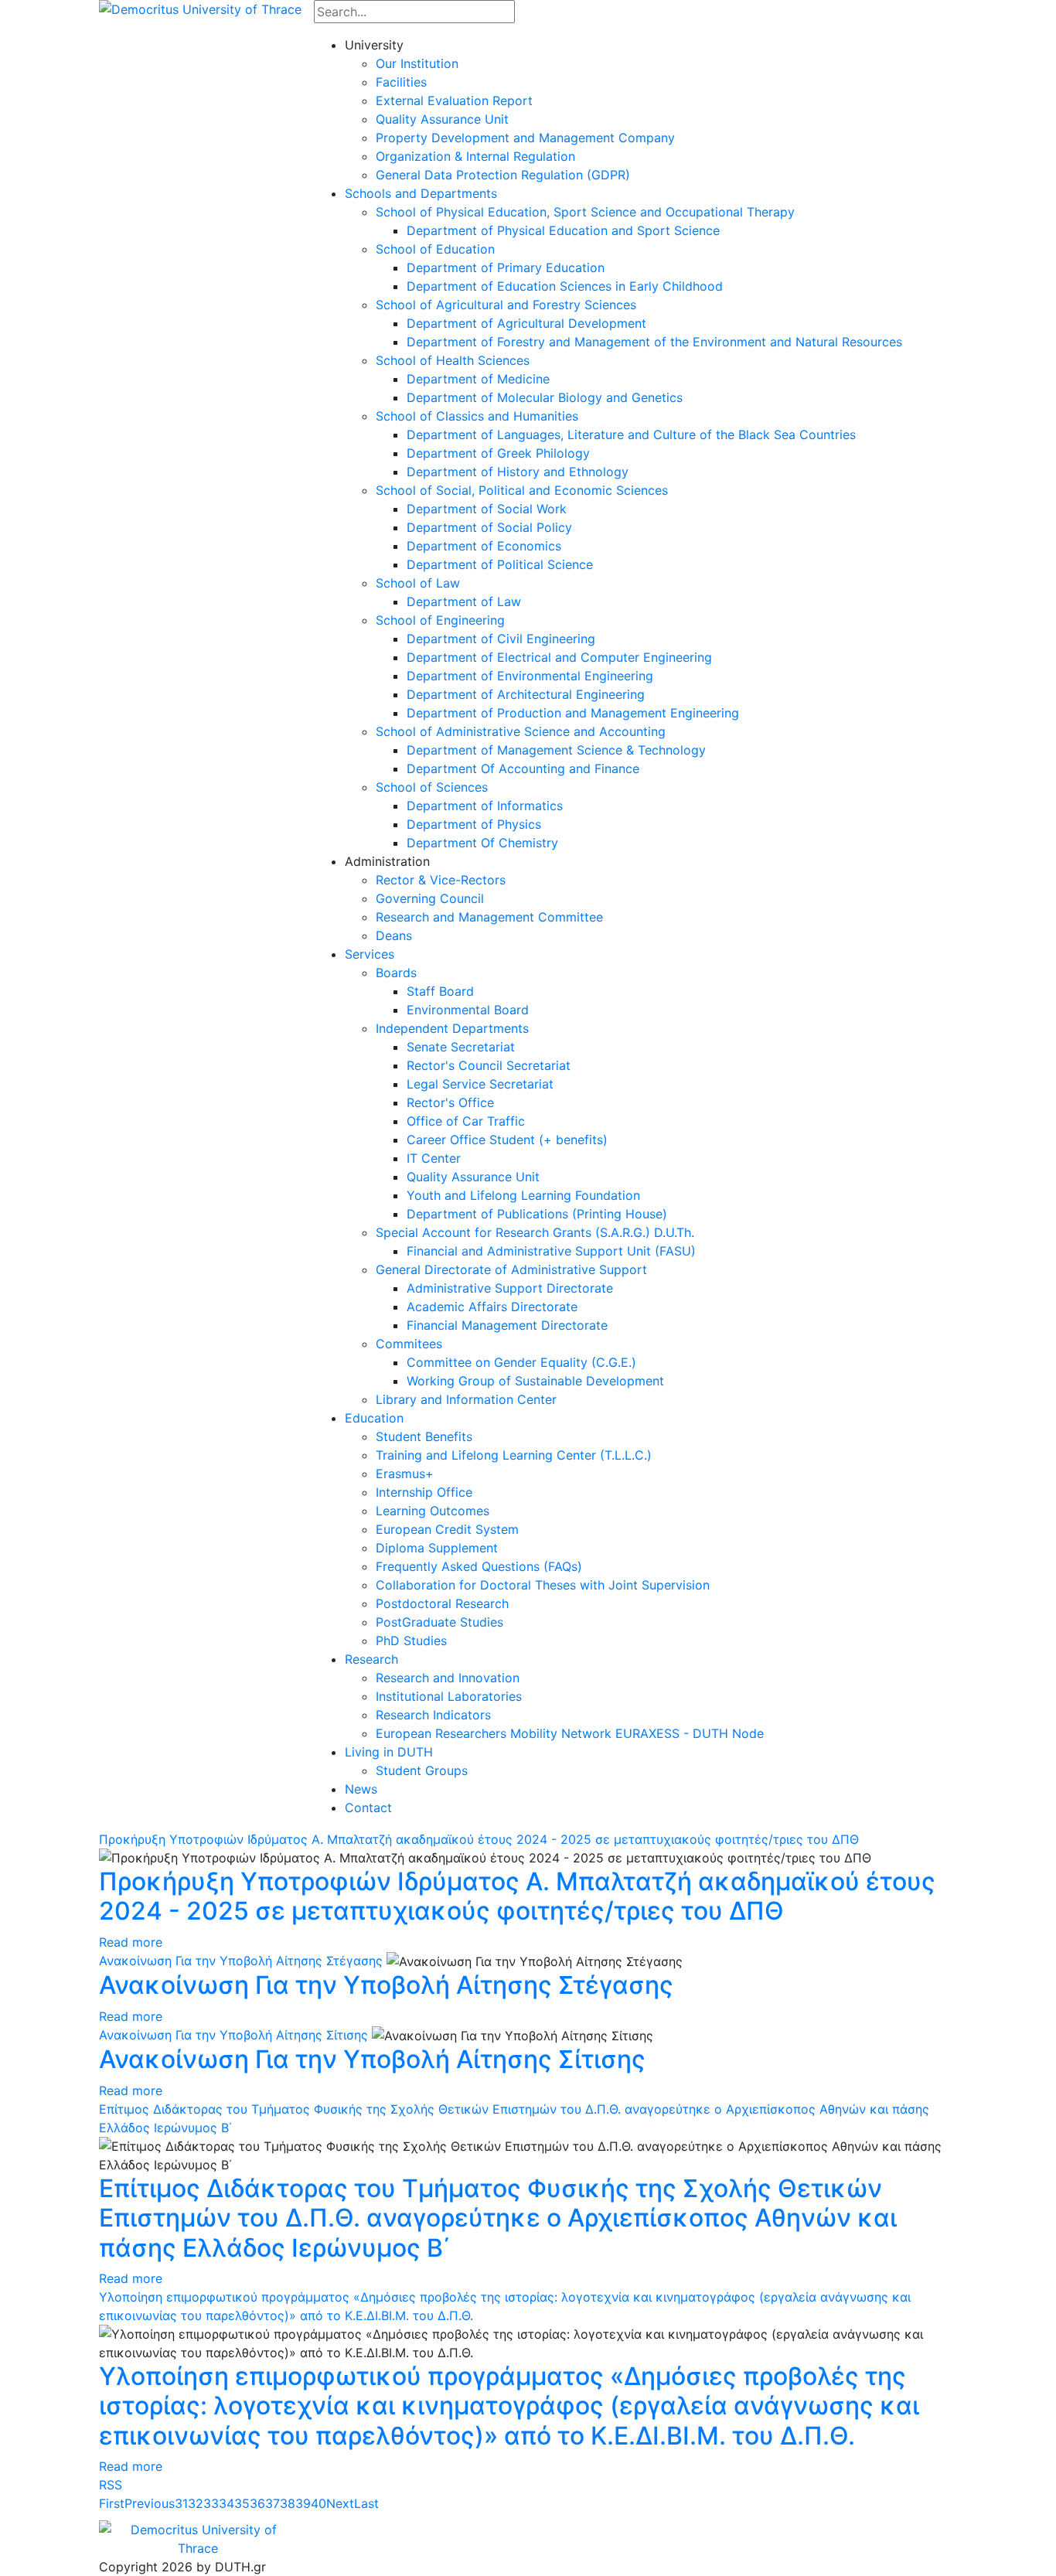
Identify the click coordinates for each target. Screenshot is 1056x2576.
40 (319, 2503)
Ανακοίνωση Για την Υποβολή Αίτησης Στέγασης (241, 1961)
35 (242, 2503)
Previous (150, 2503)
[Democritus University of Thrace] (200, 8)
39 (303, 2503)
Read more (131, 1942)
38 (288, 2503)
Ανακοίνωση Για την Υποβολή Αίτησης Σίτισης (233, 2035)
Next (340, 2503)
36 (257, 2503)
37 (273, 2503)
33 (211, 2503)
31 (181, 2503)
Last (366, 2503)
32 (196, 2503)
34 (227, 2503)
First (112, 2503)
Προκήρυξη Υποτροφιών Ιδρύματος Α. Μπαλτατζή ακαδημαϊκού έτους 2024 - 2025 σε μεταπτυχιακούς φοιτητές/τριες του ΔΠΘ (479, 1839)
